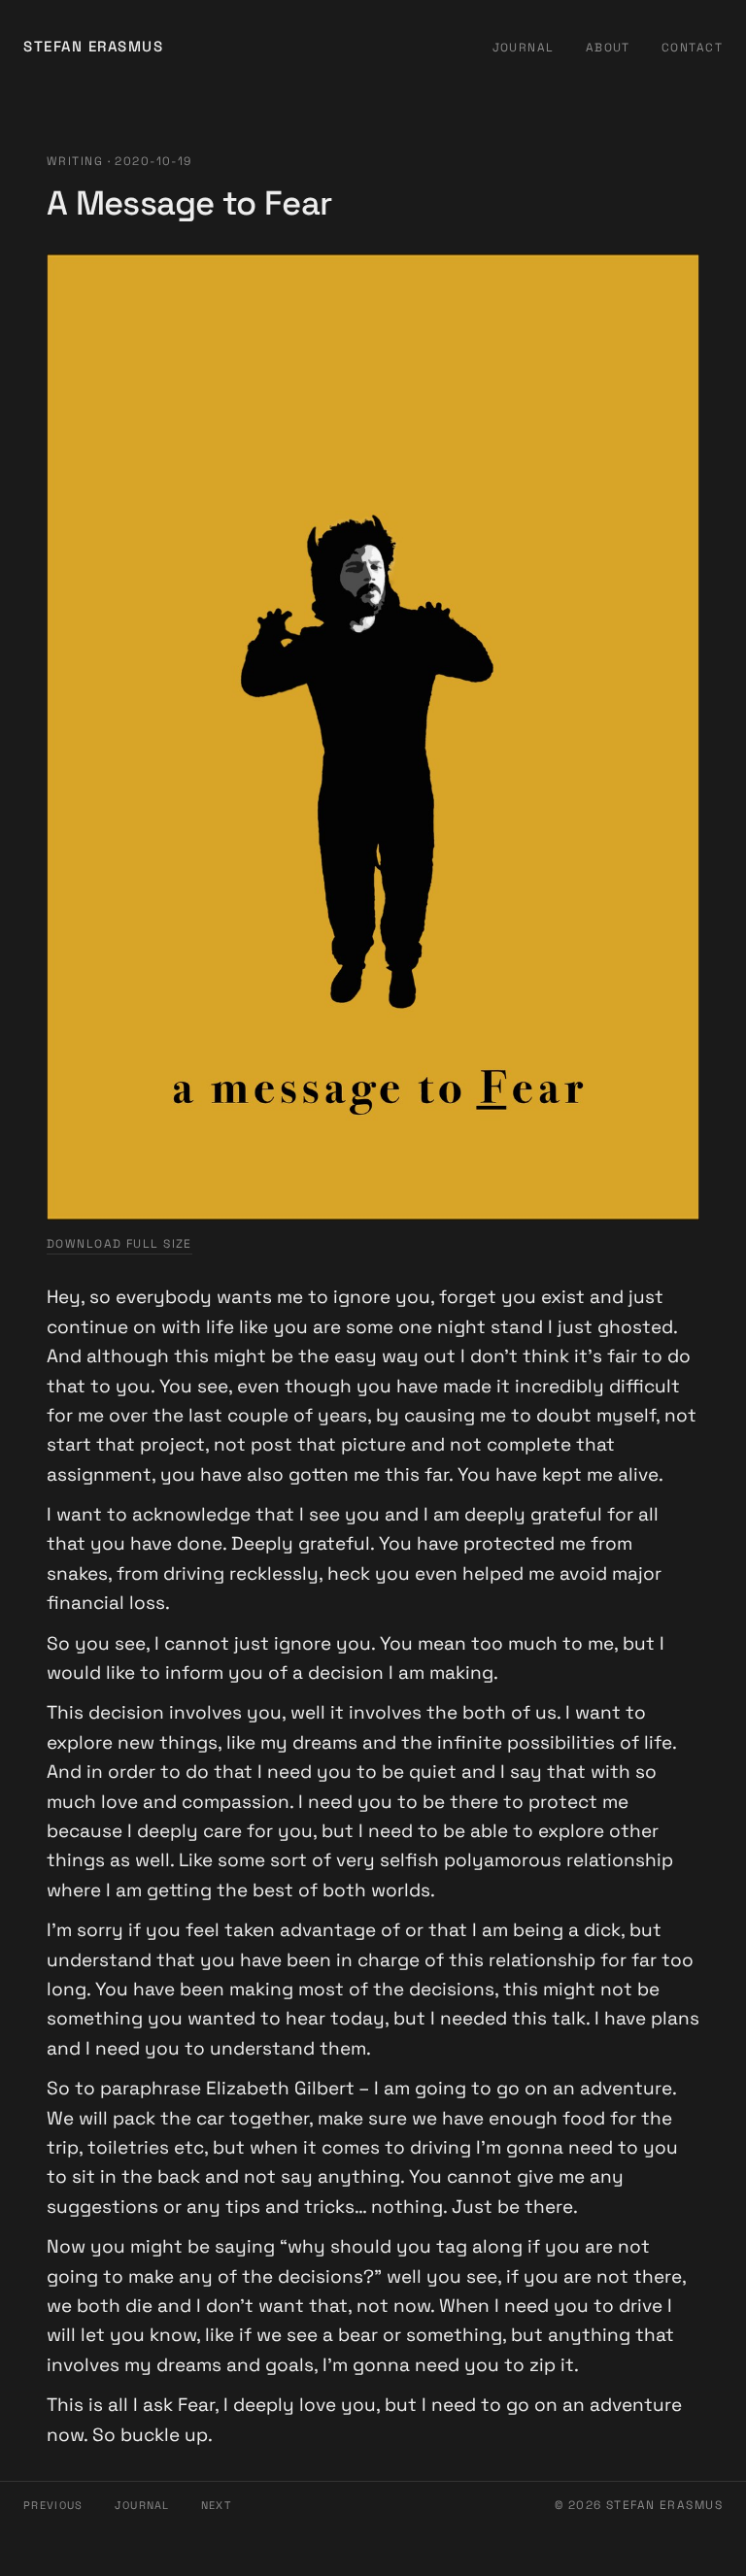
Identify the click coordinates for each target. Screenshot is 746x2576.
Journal (524, 48)
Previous (53, 2505)
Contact (692, 48)
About (608, 48)
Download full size (119, 1244)
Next (216, 2505)
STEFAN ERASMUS (93, 46)
